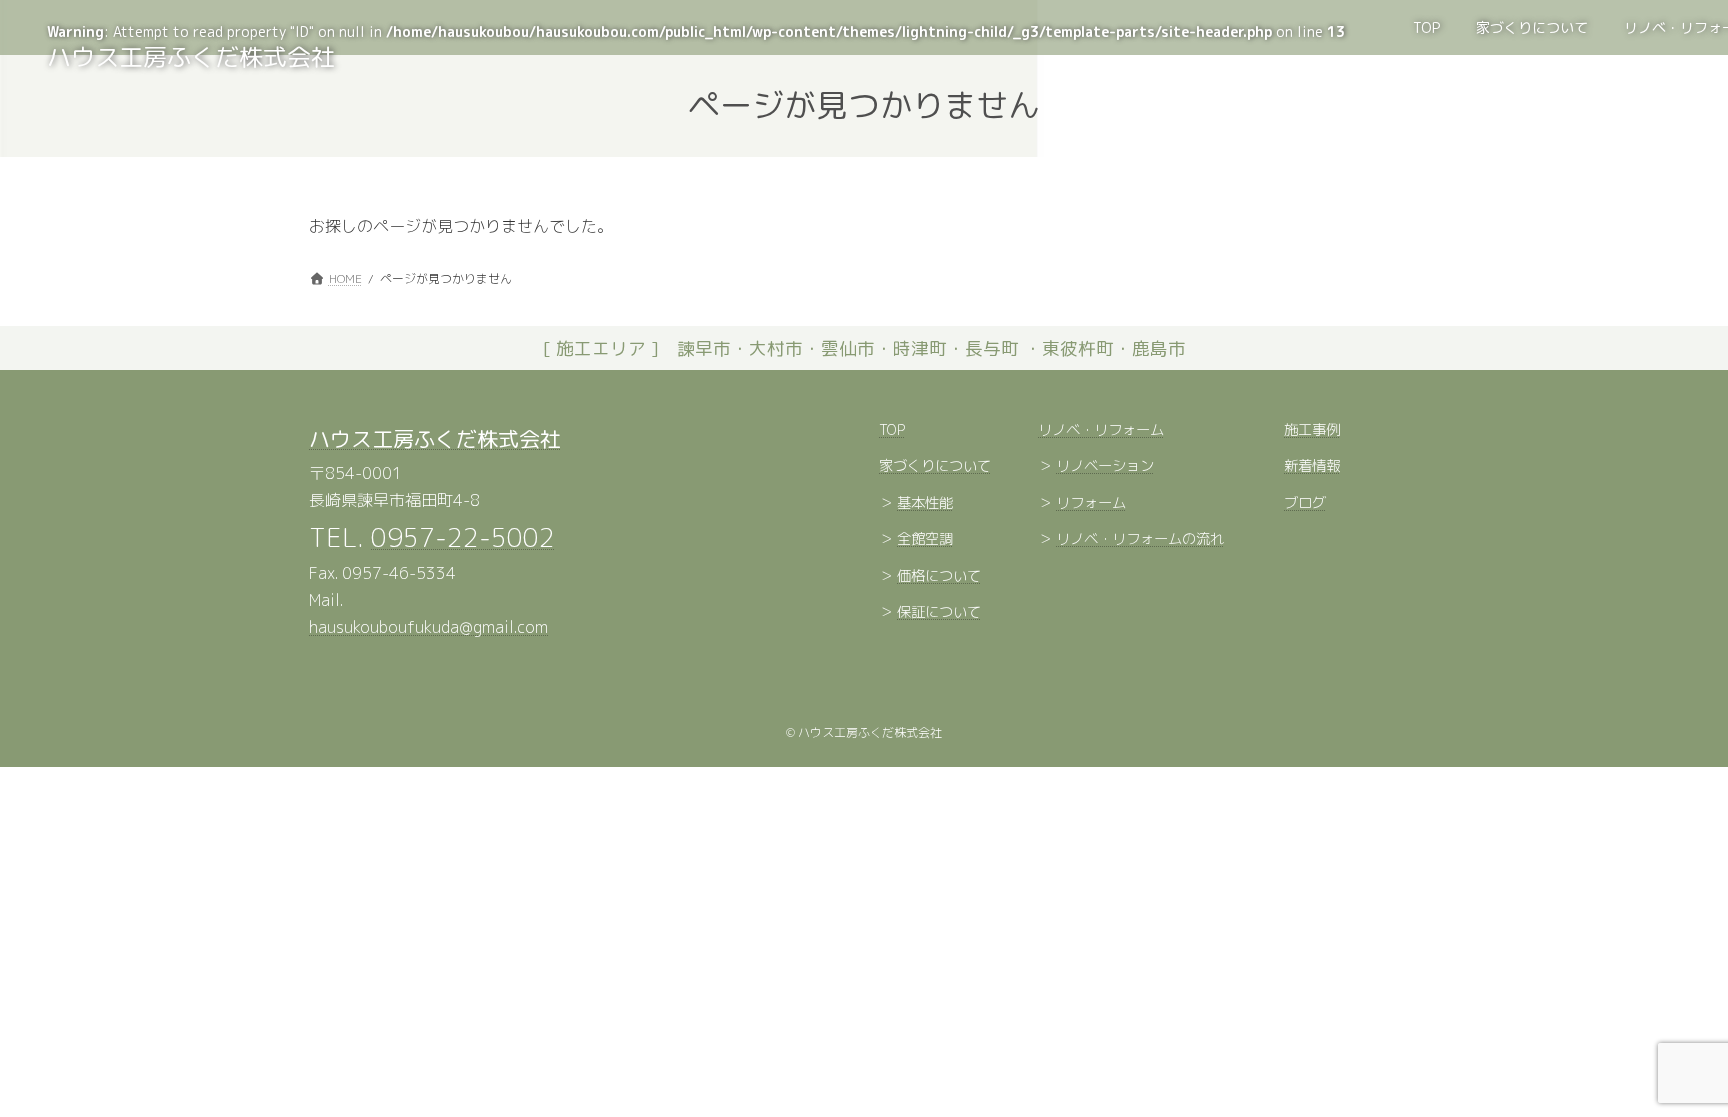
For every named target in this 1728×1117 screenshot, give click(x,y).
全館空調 (925, 540)
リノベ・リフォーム (1101, 430)
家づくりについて (935, 467)
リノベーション (1105, 467)
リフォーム (1091, 503)
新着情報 (1312, 467)
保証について (939, 613)
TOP (892, 430)
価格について (939, 576)
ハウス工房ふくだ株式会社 (435, 439)
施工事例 (1312, 430)
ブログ (1305, 503)
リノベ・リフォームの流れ (1140, 540)
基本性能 (925, 503)
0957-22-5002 (463, 537)
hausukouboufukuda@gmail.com (428, 628)
